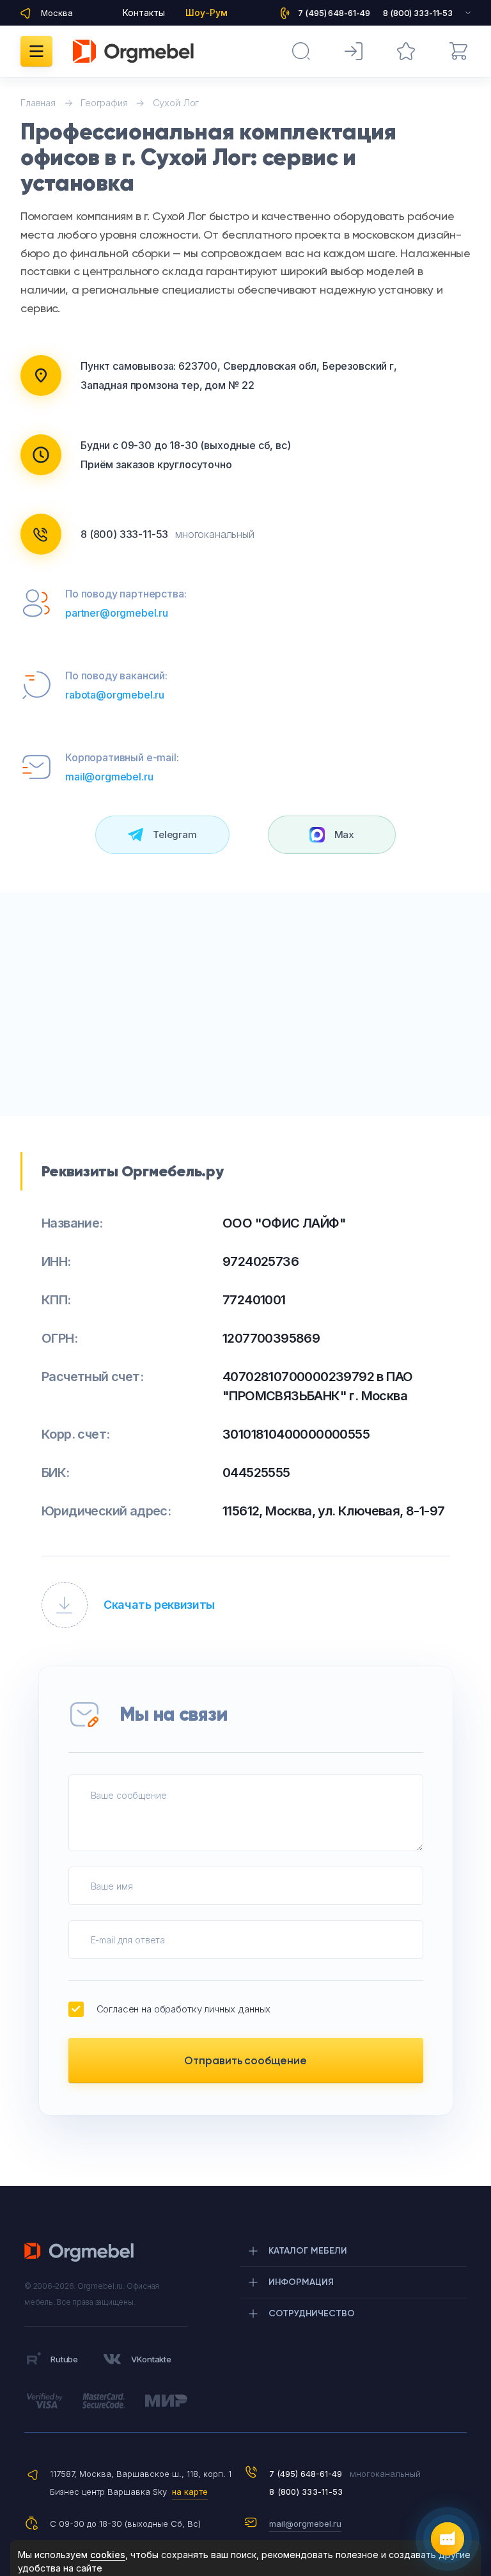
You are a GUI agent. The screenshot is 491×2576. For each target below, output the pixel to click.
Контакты (144, 12)
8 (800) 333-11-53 (124, 534)
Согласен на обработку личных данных (184, 2009)
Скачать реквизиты (159, 1605)
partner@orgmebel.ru (117, 613)
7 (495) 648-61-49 (306, 2474)
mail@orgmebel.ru (109, 777)
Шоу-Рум (207, 12)
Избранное (406, 51)
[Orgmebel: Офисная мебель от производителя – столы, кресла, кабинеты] (133, 51)
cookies (108, 2555)
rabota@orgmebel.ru (115, 695)
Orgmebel (83, 2252)
